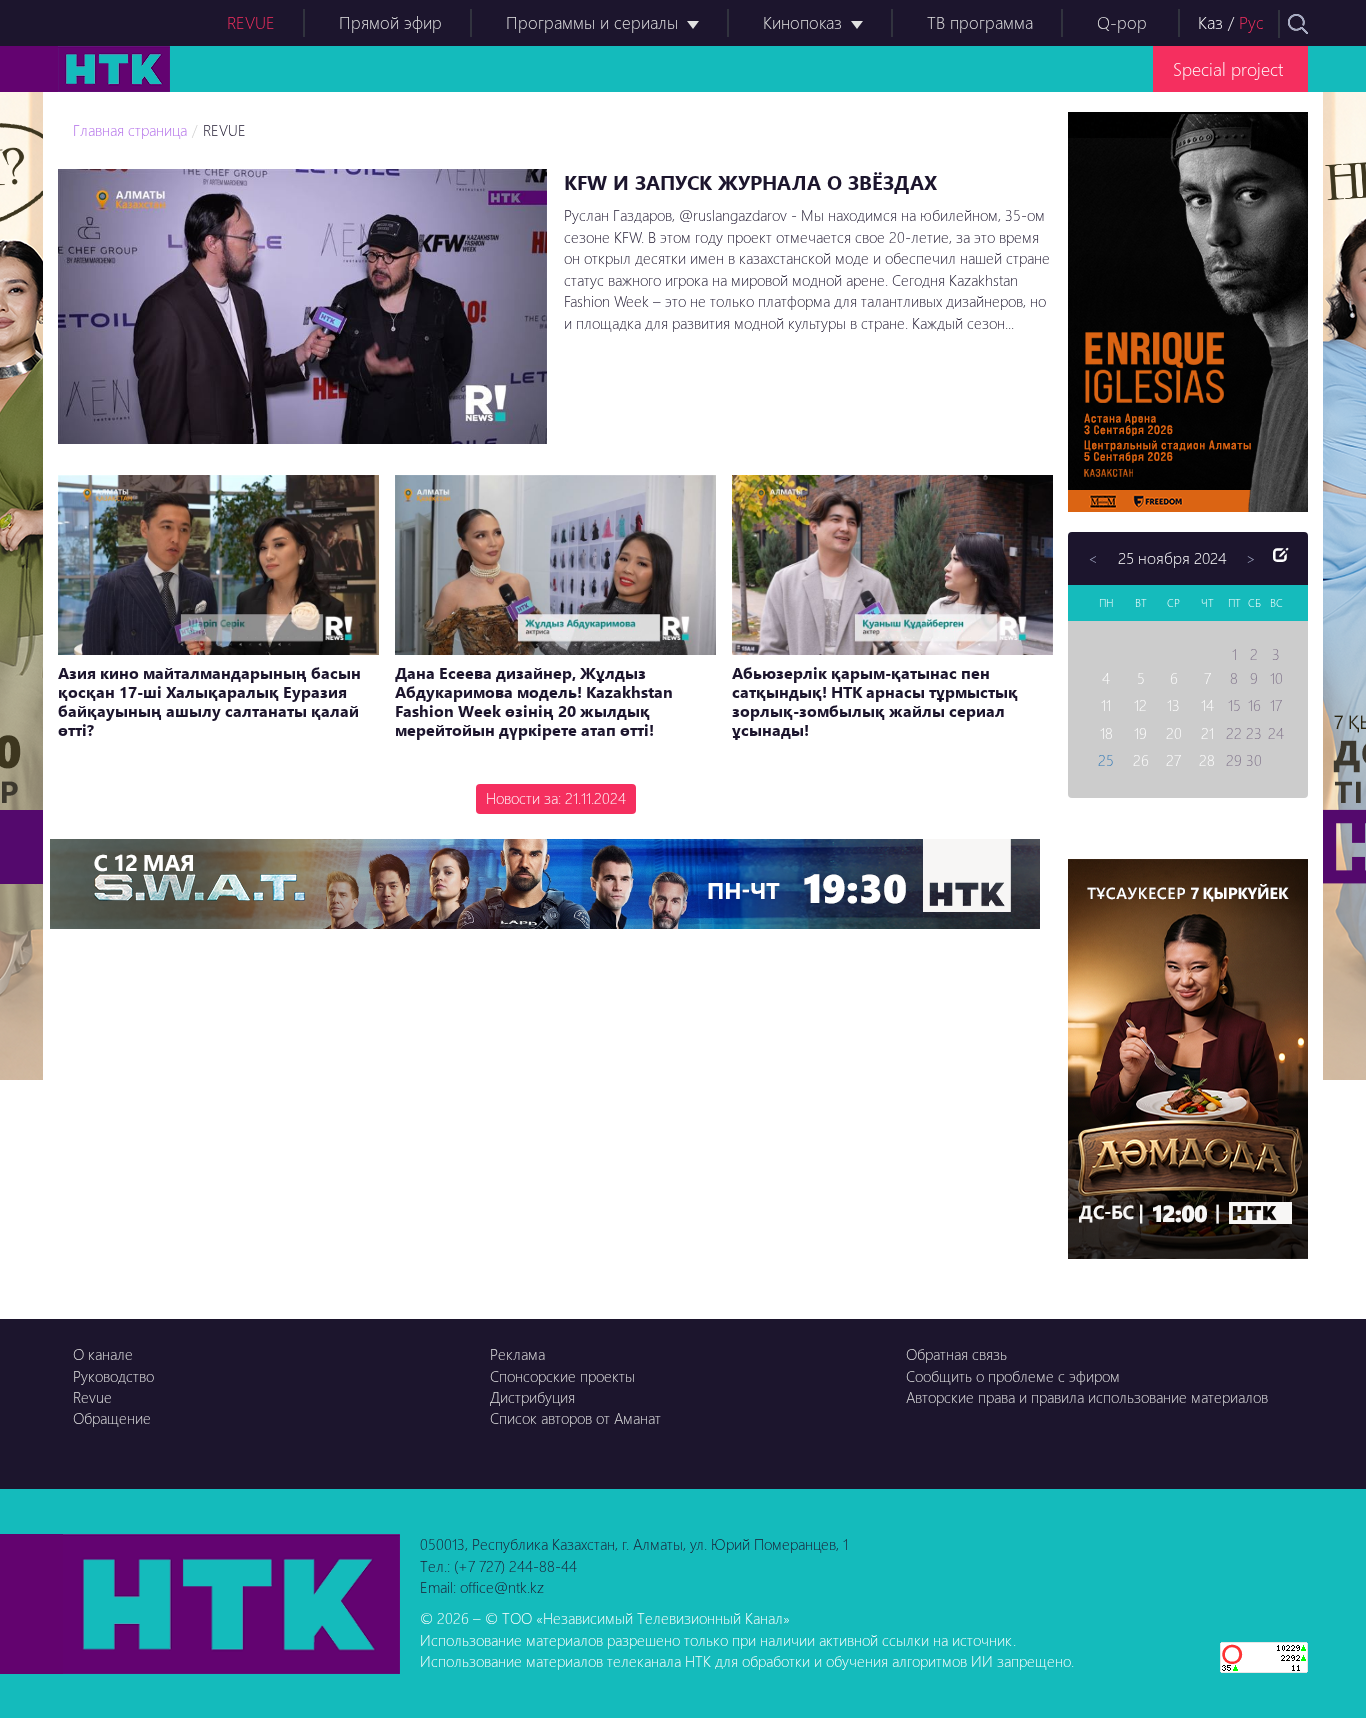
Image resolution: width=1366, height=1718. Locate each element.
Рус (1251, 22)
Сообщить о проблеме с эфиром (1013, 1376)
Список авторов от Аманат (575, 1418)
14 (1207, 705)
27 (1173, 760)
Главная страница (130, 130)
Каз (1210, 22)
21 (1207, 733)
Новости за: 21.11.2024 (556, 798)
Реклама (517, 1354)
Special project (1228, 68)
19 (1140, 733)
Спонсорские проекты (562, 1376)
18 (1106, 733)
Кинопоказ (802, 22)
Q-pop (1122, 22)
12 (1140, 705)
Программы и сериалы (592, 22)
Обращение (112, 1418)
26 (1141, 760)
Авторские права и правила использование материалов (1087, 1397)
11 (1106, 705)
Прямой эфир (390, 22)
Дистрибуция (532, 1397)
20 (1174, 733)
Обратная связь (956, 1354)
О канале (103, 1354)
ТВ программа (980, 22)
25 (1106, 760)
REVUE (251, 22)
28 (1207, 760)
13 (1173, 705)
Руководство (113, 1376)
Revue (92, 1397)
